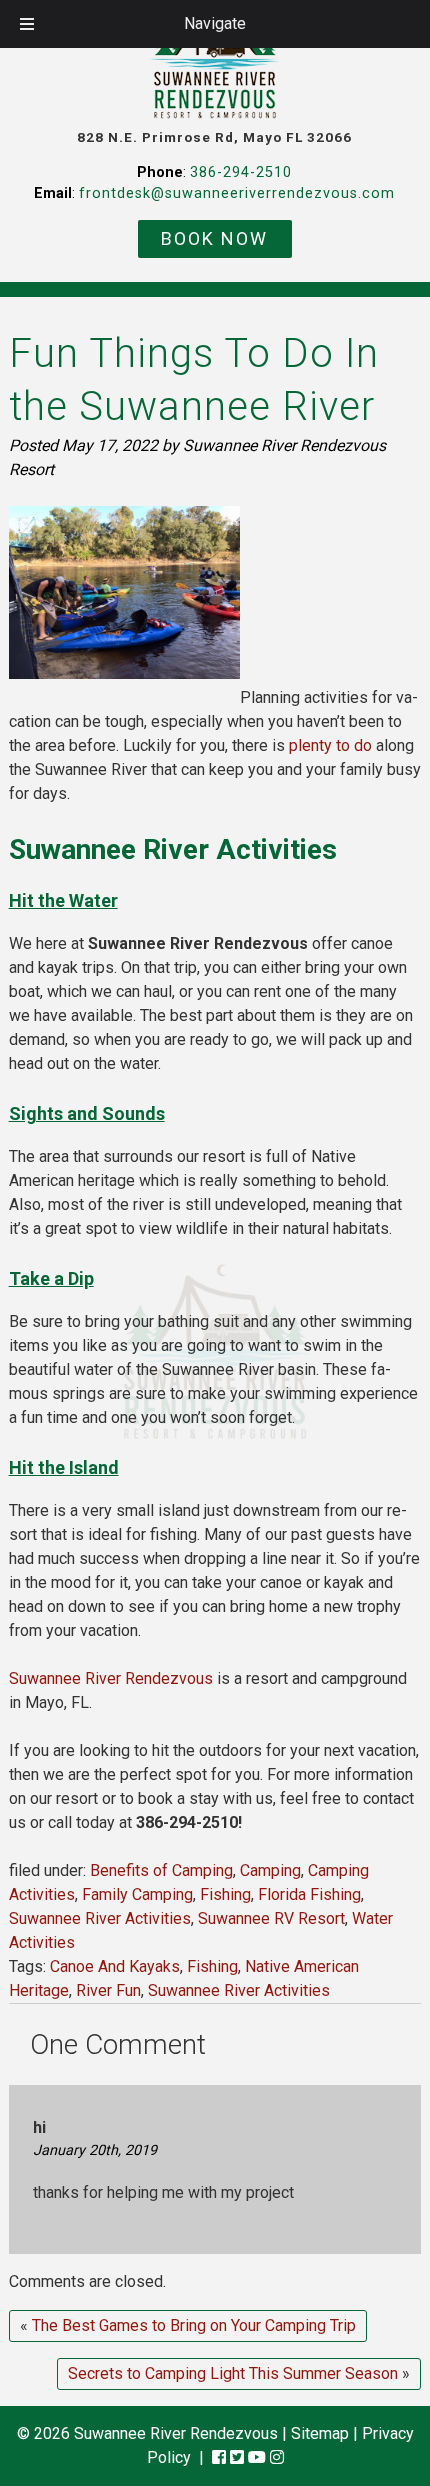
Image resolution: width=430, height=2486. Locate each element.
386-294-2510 (241, 172)
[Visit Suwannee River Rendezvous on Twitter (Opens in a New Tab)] (237, 2457)
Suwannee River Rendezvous (111, 1678)
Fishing (225, 1894)
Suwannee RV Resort (271, 1918)
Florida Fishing (309, 1894)
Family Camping (137, 1894)
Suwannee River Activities (100, 1918)
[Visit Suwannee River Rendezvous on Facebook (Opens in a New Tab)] (219, 2457)
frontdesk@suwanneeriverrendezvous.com (237, 193)
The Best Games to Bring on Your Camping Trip (194, 2325)
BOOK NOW (214, 238)
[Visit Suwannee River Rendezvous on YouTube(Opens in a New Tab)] (257, 2457)
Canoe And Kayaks (115, 1966)
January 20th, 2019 (95, 2150)
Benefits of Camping (161, 1870)
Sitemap (320, 2433)
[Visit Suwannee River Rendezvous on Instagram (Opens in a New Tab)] (277, 2457)
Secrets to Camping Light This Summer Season (233, 2373)
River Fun (108, 1990)
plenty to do (330, 745)
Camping (270, 1870)
